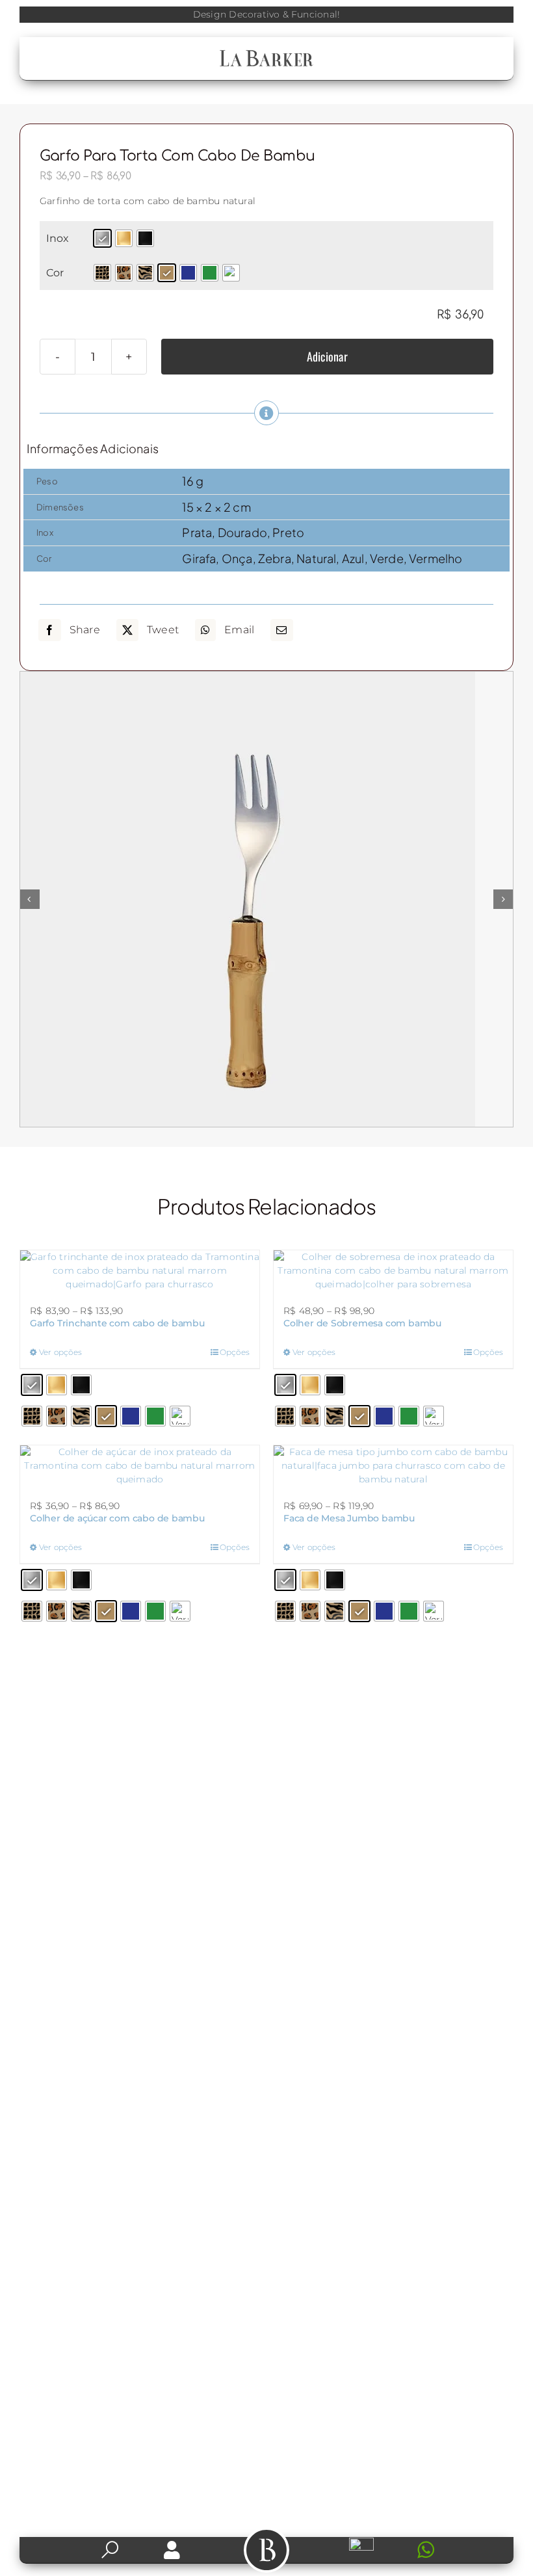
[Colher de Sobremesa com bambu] (393, 1271)
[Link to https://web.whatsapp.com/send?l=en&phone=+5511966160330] (451, 2550)
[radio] (102, 238)
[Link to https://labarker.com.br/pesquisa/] (110, 2550)
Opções (235, 1352)
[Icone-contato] (361, 2542)
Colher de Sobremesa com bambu (362, 1323)
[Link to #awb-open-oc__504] (266, 2550)
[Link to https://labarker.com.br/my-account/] (172, 2550)
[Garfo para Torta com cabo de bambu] (266, 899)
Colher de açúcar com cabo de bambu (117, 1518)
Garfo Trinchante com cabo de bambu (117, 1323)
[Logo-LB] (266, 53)
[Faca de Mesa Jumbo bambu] (393, 1466)
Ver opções (60, 1352)
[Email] (281, 630)
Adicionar (327, 356)
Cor (55, 273)
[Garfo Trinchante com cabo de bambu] (140, 1271)
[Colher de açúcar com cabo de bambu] (140, 1466)
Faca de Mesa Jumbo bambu (349, 1518)
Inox (58, 238)
